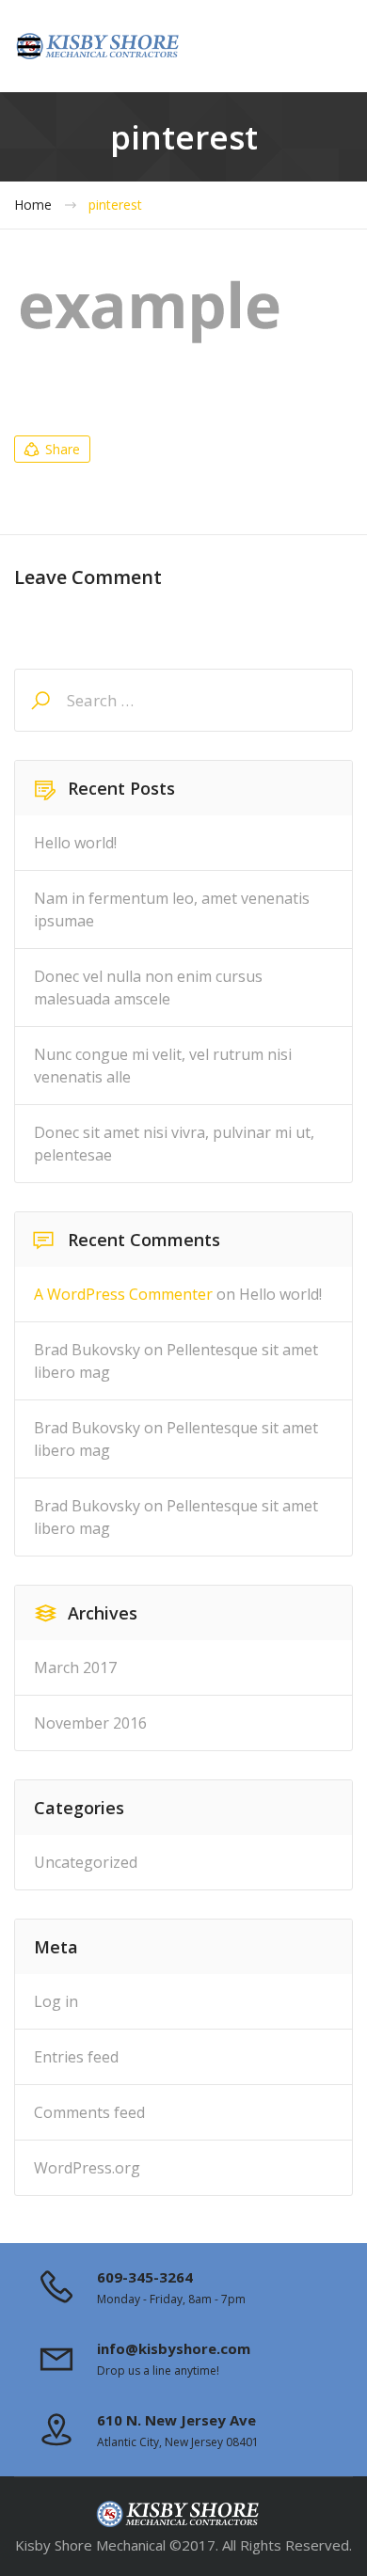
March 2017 (75, 1667)
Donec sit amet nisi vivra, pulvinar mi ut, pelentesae (174, 1144)
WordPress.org (87, 2168)
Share (63, 449)
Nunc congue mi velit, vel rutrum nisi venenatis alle (163, 1066)
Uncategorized (86, 1862)
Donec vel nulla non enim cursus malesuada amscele (148, 988)
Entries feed (76, 2057)
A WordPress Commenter (123, 1294)
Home (33, 205)
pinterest (115, 205)
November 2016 (90, 1723)
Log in (56, 2001)
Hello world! (75, 843)
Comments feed (89, 2112)
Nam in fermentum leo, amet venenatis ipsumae (172, 909)
